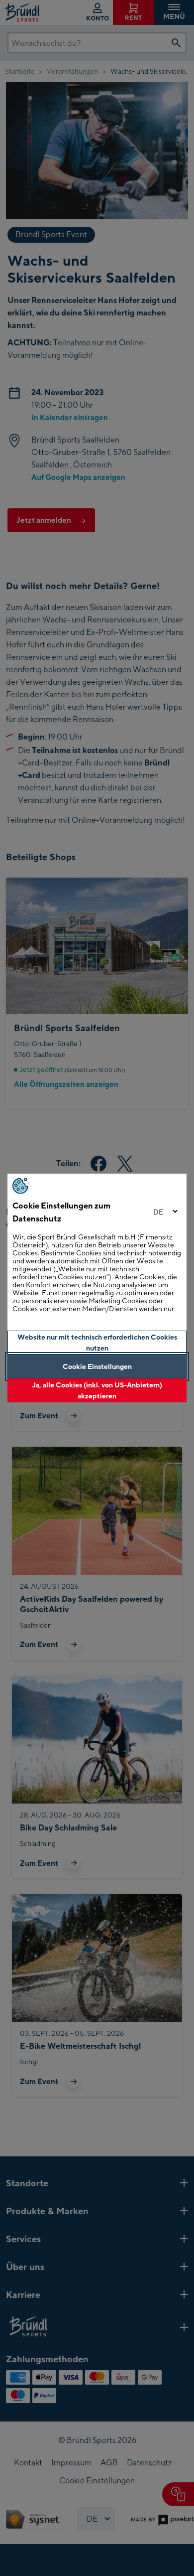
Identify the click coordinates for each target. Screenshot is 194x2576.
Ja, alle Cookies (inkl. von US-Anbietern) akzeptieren (97, 1390)
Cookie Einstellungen (97, 1366)
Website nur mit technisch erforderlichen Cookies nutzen (97, 1342)
